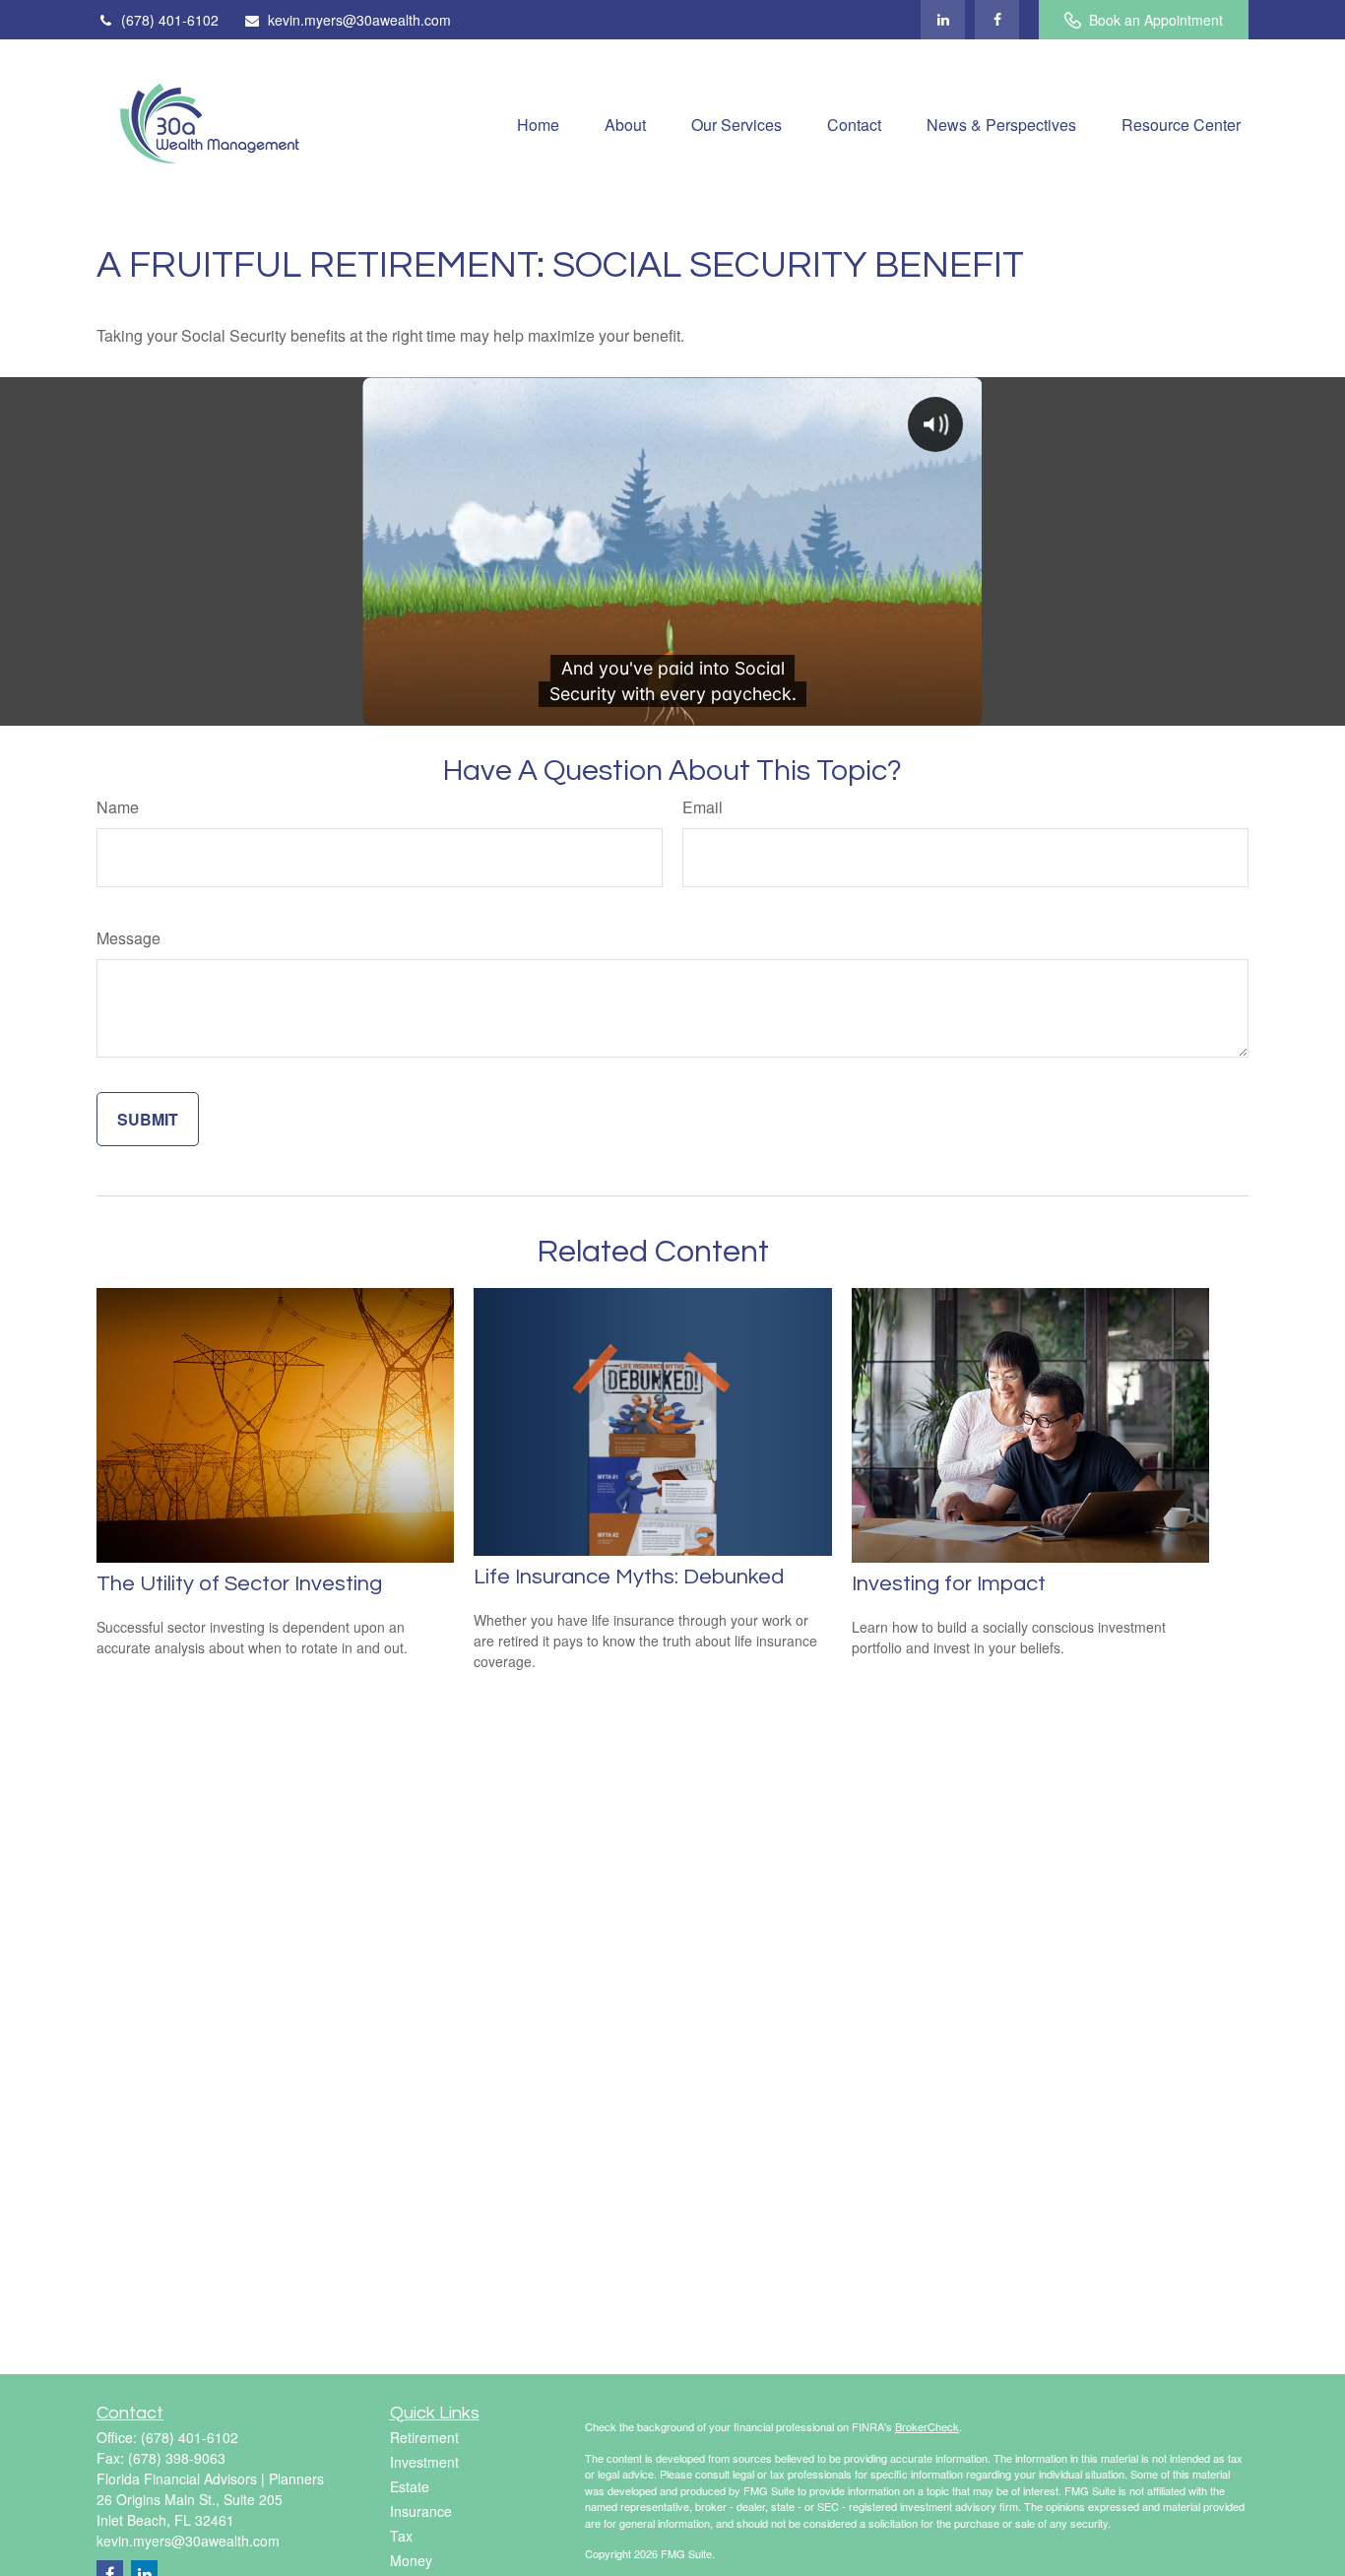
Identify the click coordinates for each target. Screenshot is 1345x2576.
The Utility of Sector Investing (239, 1584)
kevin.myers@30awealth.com (359, 20)
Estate (410, 2486)
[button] (538, 123)
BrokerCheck (927, 2426)
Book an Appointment (1156, 20)
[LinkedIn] (943, 20)
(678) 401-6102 (170, 20)
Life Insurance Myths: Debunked (629, 1577)
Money (411, 2560)
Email (703, 807)
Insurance (421, 2511)
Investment (424, 2462)
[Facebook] (997, 20)
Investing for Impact (949, 1584)
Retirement (424, 2437)
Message (128, 938)
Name (118, 807)
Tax (401, 2536)
